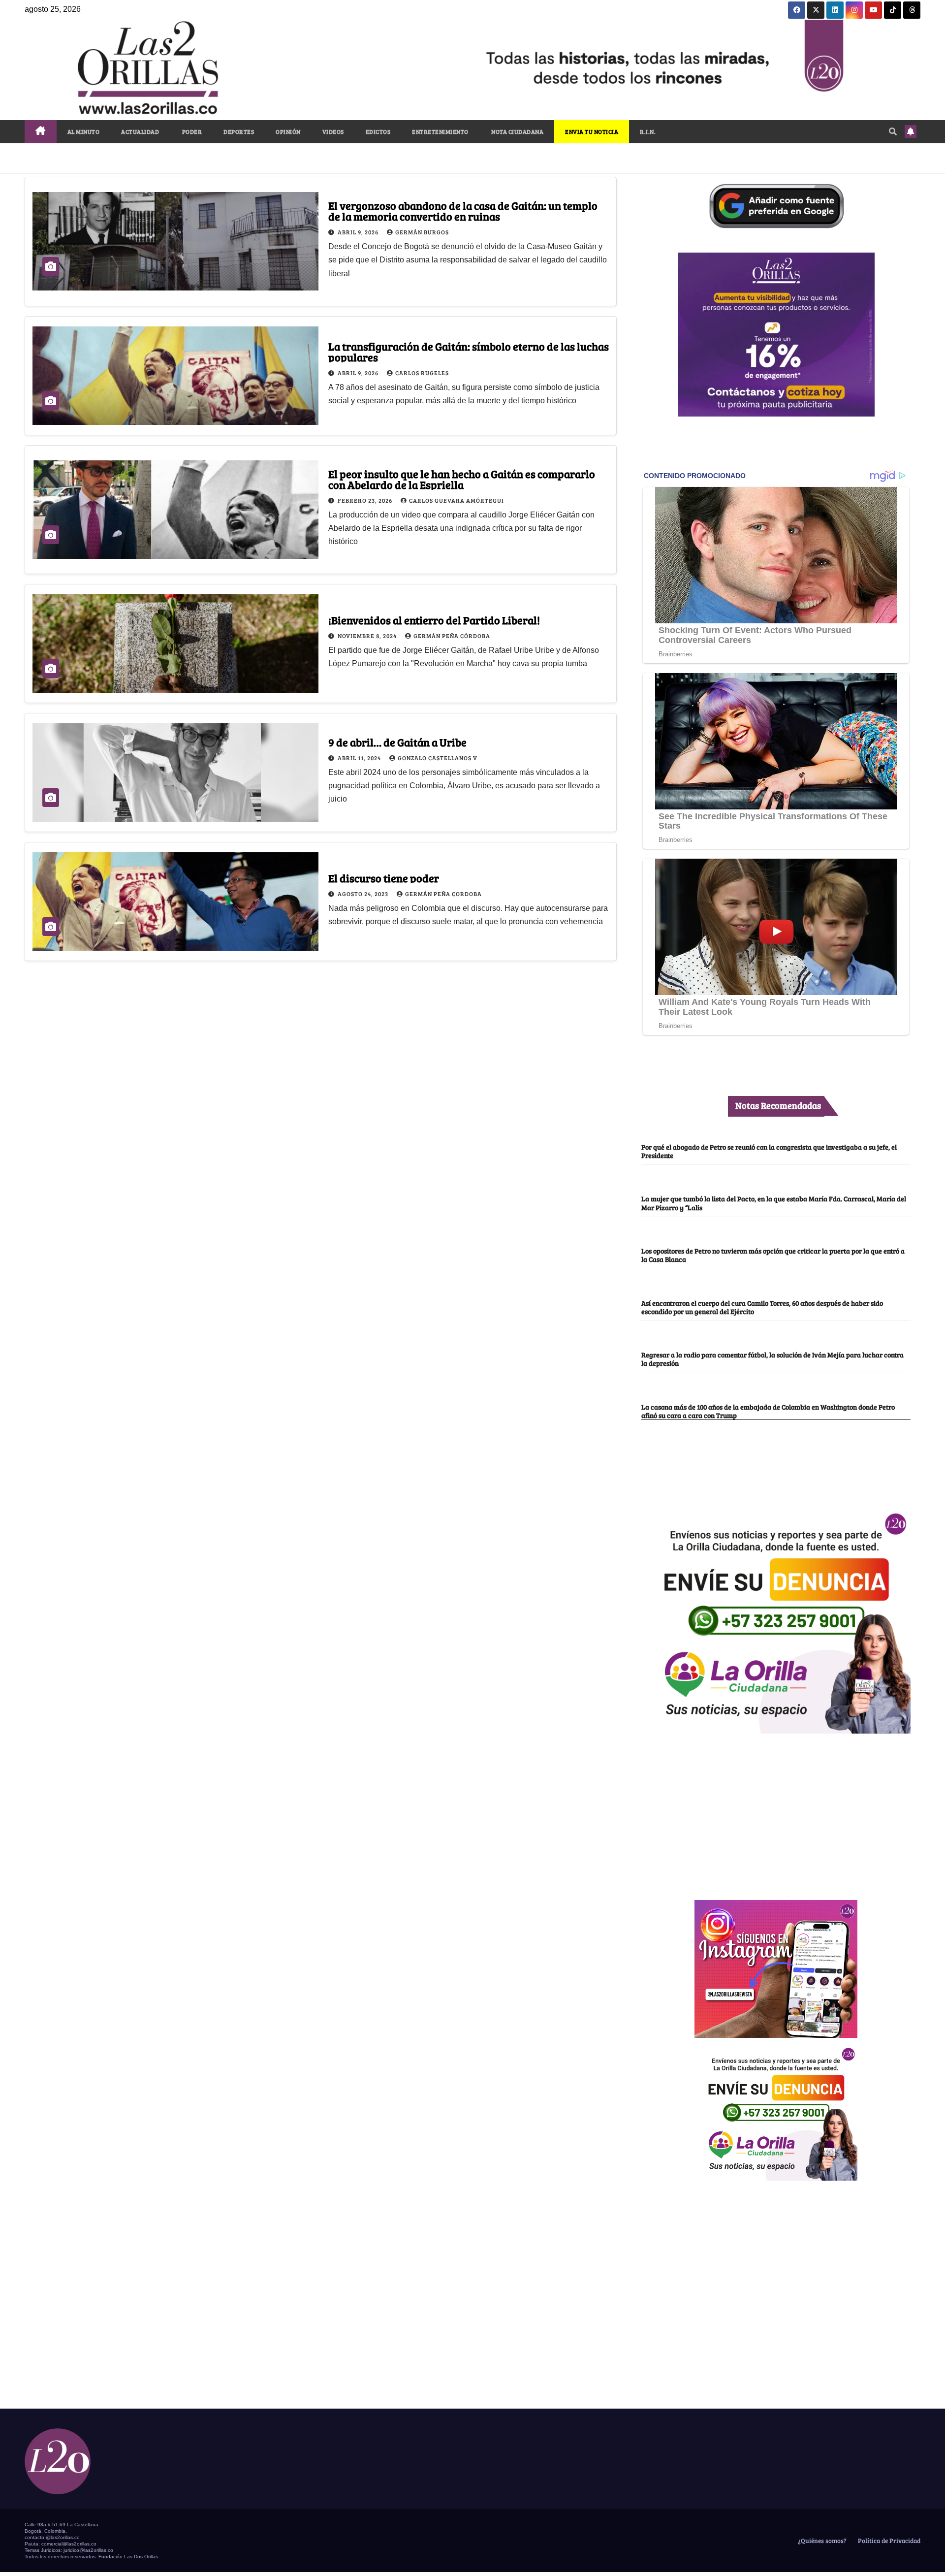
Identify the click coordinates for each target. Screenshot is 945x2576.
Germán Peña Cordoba (443, 894)
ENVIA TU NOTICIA (592, 131)
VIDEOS (333, 131)
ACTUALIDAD (140, 131)
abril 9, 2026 (359, 232)
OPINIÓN (288, 131)
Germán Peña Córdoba (452, 636)
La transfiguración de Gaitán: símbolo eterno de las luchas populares (469, 352)
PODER (191, 131)
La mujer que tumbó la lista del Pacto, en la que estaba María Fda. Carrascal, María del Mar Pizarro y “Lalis (774, 1203)
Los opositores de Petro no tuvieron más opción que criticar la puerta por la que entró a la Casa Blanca (773, 1255)
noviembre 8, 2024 (368, 636)
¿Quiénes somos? (821, 2541)
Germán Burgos (422, 232)
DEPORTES (239, 131)
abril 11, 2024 (360, 758)
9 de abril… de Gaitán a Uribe (397, 742)
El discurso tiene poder (384, 878)
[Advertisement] (776, 1811)
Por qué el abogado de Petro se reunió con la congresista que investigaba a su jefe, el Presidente (769, 1151)
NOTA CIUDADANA (517, 131)
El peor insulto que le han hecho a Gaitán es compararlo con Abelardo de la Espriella (462, 479)
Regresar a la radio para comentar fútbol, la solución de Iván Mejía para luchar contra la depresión (772, 1359)
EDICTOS (378, 131)
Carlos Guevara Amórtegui (457, 500)
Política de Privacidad (888, 2541)
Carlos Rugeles (422, 373)
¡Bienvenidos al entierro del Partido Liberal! (434, 620)
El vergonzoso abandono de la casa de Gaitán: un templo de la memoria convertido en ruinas (463, 211)
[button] (893, 131)
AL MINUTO (84, 131)
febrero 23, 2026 (366, 500)
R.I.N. (648, 131)
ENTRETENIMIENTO (440, 131)
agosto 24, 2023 (364, 894)
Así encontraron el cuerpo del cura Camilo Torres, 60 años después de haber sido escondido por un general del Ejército (762, 1307)
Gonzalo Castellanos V (438, 758)
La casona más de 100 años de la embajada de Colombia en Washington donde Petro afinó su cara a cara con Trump (768, 1411)
